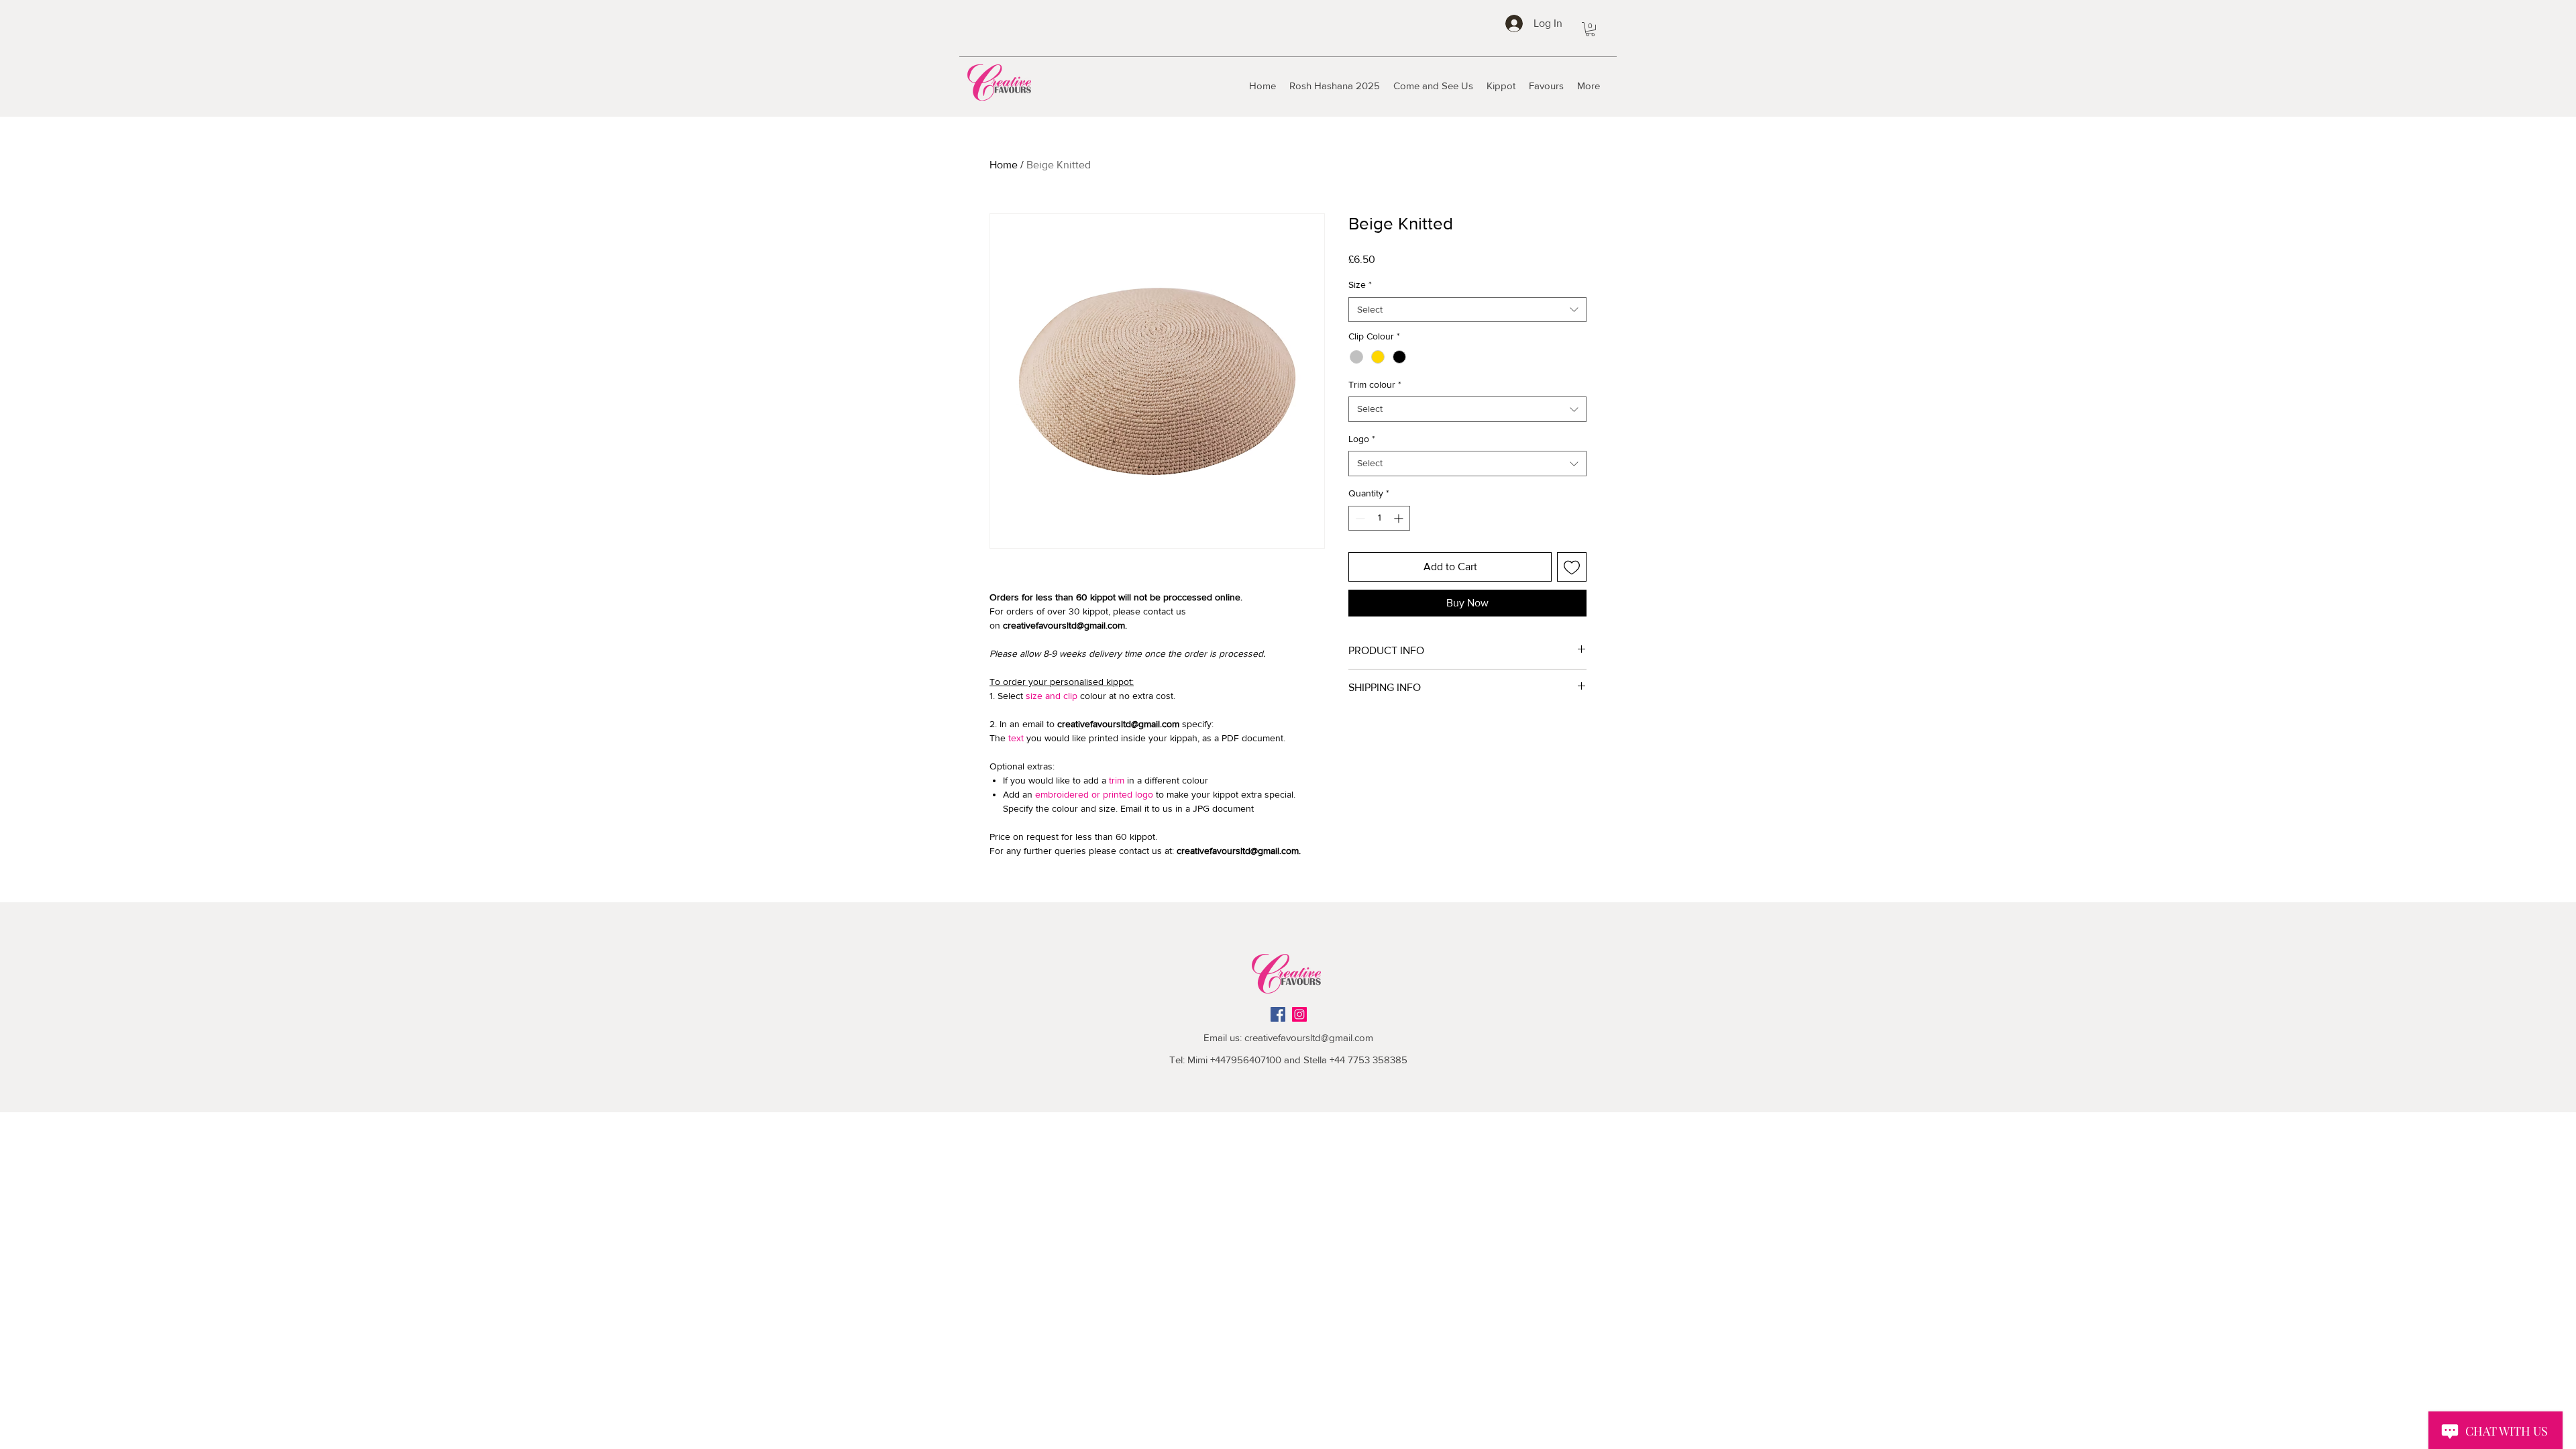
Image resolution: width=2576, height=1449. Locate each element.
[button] (1590, 29)
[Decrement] (1359, 518)
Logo (1362, 439)
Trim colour (1375, 384)
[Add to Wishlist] (1572, 567)
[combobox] (1467, 310)
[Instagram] (1299, 1014)
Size (1360, 284)
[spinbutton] (1379, 518)
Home (1004, 165)
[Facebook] (1278, 1014)
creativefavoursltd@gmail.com (1309, 1037)
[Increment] (1400, 518)
